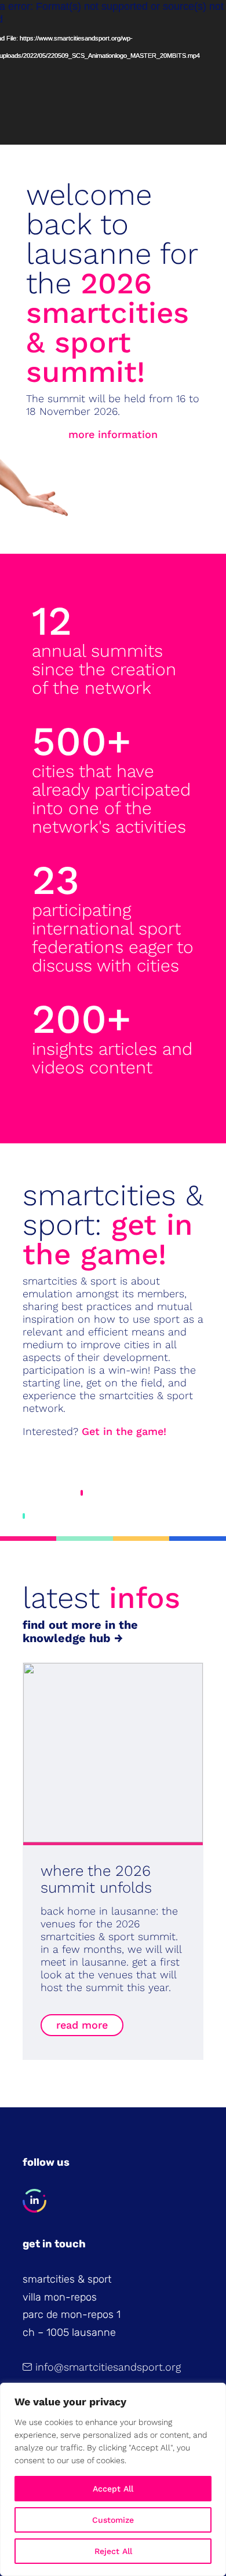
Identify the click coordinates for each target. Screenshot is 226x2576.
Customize (113, 2520)
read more (82, 2025)
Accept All (113, 2489)
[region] (113, 2479)
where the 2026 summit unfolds (96, 1879)
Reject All (113, 2551)
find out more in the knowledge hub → (80, 1631)
